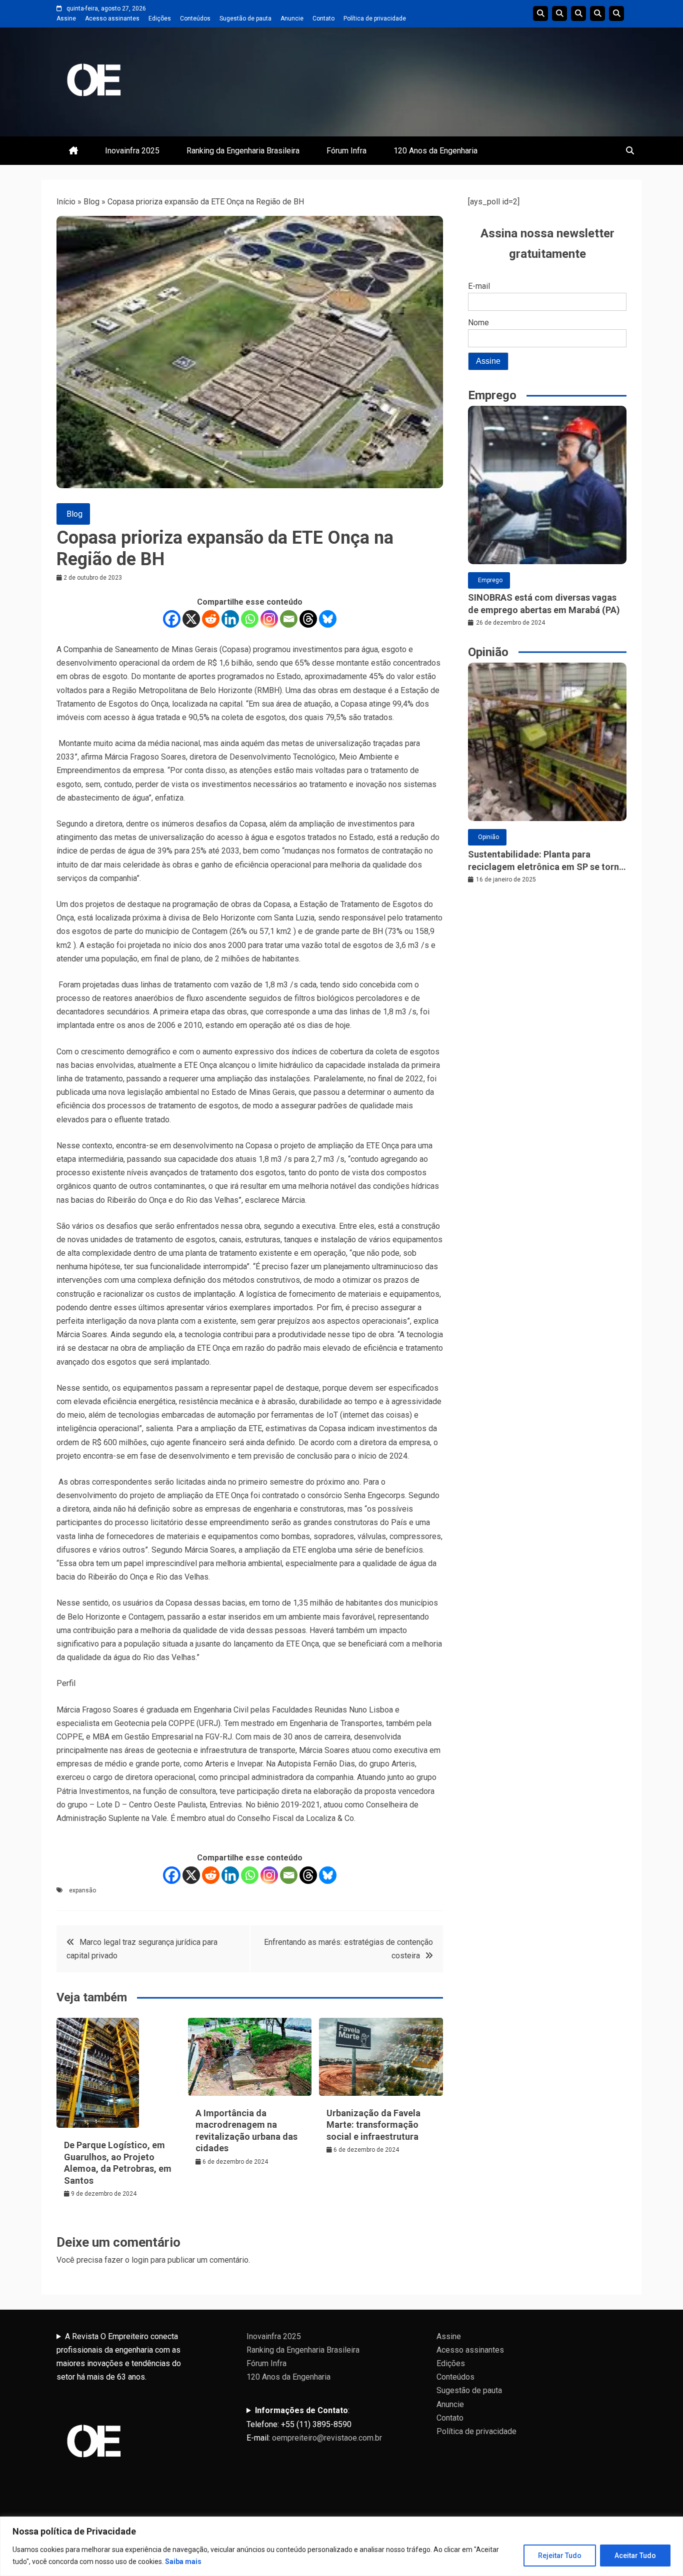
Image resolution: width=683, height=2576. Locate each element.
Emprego (490, 580)
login (140, 2260)
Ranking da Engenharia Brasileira (243, 151)
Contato (323, 18)
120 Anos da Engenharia (435, 151)
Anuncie (292, 18)
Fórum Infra (346, 151)
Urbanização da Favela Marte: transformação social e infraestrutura (373, 2125)
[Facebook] (172, 619)
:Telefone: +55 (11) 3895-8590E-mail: (314, 2424)
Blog (91, 202)
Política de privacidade (375, 18)
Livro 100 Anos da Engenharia (616, 13)
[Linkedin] (230, 619)
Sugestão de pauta (245, 18)
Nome (478, 323)
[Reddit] (211, 619)
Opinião (488, 837)
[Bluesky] (328, 619)
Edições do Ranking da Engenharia (578, 13)
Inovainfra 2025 (132, 151)
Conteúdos (195, 18)
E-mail (479, 286)
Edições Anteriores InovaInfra (597, 13)
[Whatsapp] (250, 619)
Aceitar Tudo (635, 2556)
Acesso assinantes (112, 18)
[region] (341, 2546)
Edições (160, 18)
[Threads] (308, 619)
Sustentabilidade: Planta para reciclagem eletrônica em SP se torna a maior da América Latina (546, 861)
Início (66, 202)
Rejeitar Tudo (560, 2556)
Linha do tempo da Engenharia (559, 13)
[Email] (289, 619)
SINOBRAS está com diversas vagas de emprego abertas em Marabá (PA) (544, 604)
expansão (82, 1890)
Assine (66, 18)
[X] (191, 619)
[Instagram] (269, 619)
